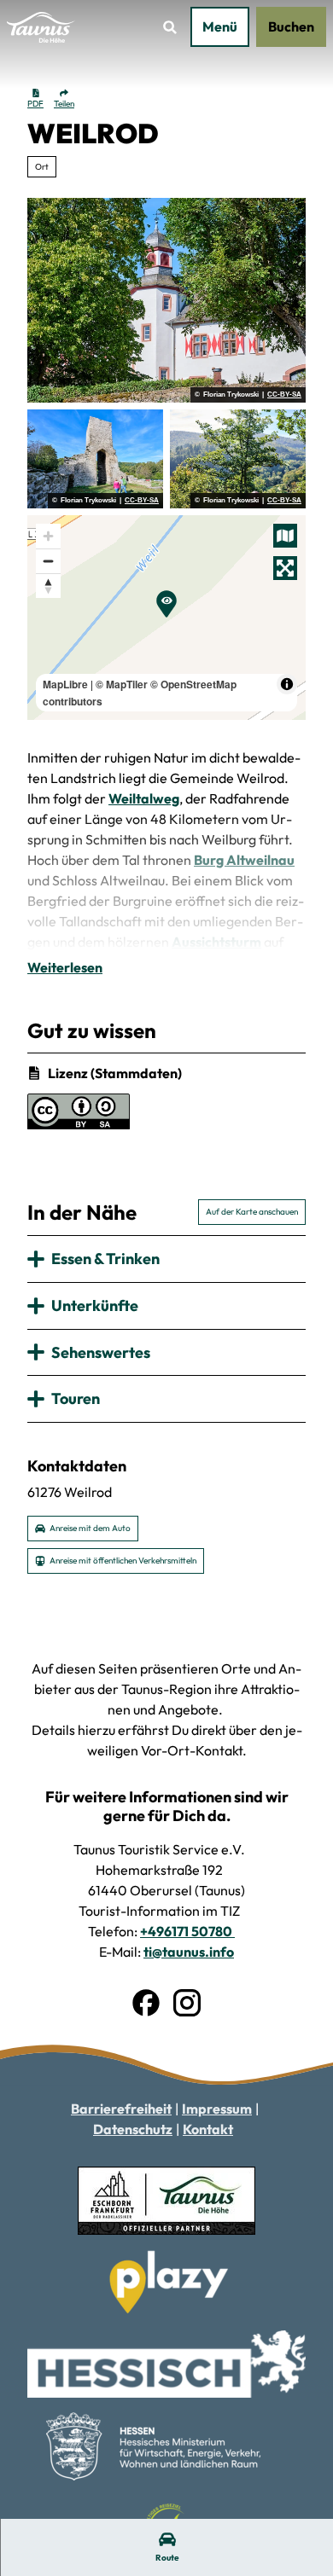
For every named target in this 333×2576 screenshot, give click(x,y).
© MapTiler (122, 684)
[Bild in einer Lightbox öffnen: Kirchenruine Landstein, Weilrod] (95, 459)
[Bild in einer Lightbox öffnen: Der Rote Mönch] (238, 459)
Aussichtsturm (216, 942)
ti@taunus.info (189, 1952)
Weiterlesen (65, 967)
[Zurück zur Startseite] (41, 27)
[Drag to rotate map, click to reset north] (48, 586)
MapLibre (65, 684)
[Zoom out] (48, 561)
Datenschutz (133, 2129)
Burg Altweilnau (244, 860)
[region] (166, 618)
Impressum (217, 2109)
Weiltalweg (144, 798)
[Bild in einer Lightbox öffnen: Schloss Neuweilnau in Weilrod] (166, 300)
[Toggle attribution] (287, 684)
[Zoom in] (48, 536)
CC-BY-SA (284, 395)
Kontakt (208, 2129)
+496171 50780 (187, 1931)
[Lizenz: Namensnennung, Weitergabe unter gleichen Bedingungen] (79, 1124)
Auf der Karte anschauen (252, 1212)
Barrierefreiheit (121, 2109)
